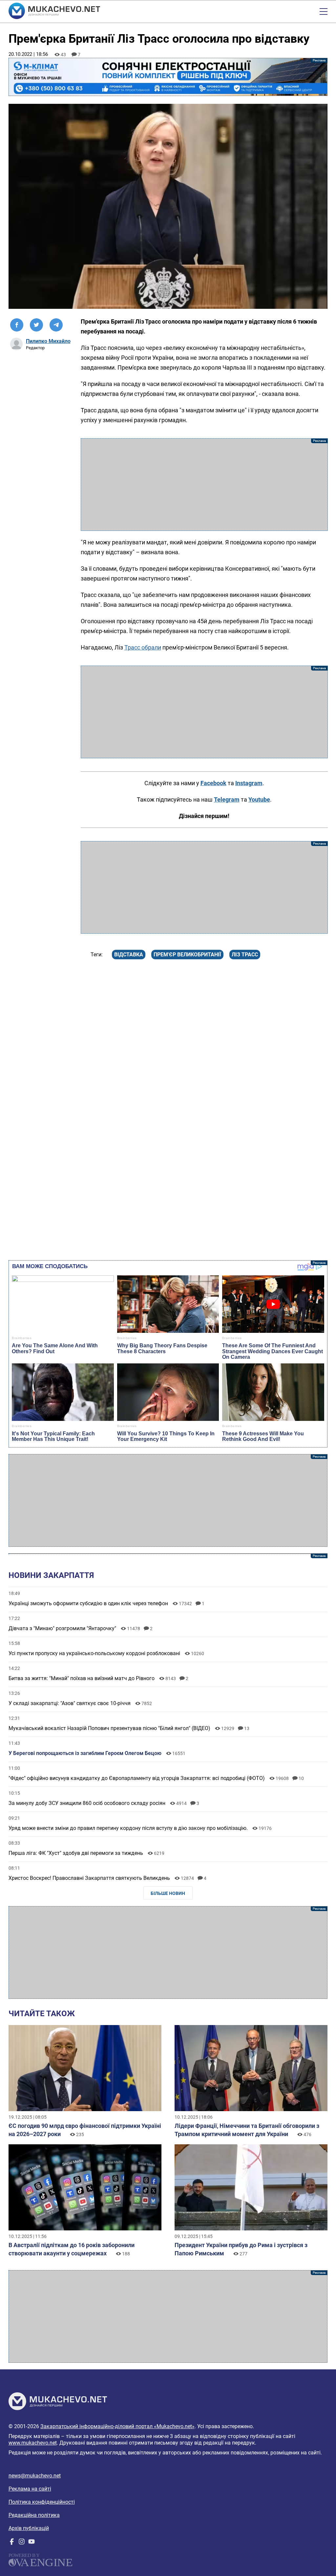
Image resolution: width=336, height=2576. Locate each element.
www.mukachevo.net (33, 2443)
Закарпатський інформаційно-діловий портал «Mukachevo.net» (117, 2426)
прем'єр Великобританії (187, 955)
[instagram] (22, 2543)
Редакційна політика (34, 2515)
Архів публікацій (29, 2528)
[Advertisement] (204, 485)
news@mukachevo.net (35, 2476)
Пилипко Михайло (48, 341)
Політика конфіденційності (42, 2502)
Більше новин (168, 1893)
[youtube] (31, 2543)
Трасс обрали (143, 647)
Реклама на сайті (30, 2489)
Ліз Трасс (245, 955)
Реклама (168, 77)
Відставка (129, 955)
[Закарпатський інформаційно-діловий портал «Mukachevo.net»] (54, 11)
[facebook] (12, 2543)
